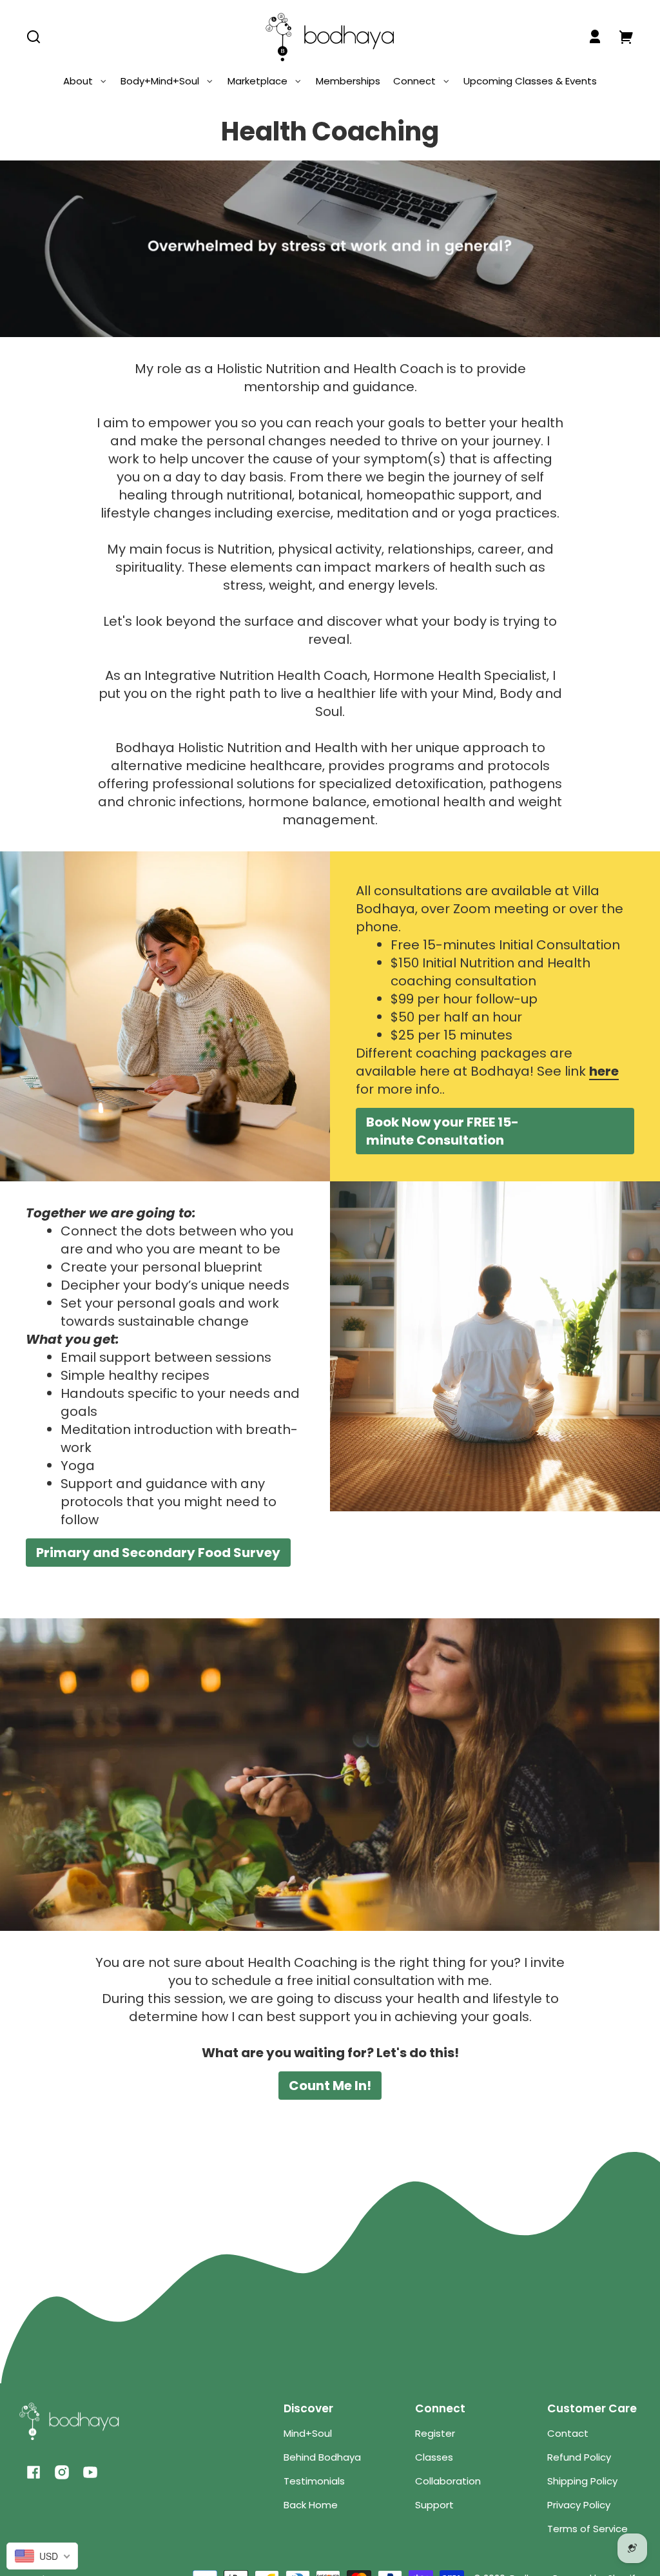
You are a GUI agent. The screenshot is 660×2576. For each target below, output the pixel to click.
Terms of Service (587, 2529)
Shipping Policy (582, 2481)
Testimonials (314, 2481)
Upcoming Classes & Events (530, 81)
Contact (568, 2433)
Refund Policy (579, 2457)
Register (435, 2433)
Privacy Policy (579, 2505)
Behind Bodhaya (322, 2457)
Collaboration (448, 2481)
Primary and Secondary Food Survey (158, 1553)
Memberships (348, 81)
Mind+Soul (308, 2433)
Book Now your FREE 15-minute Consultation (442, 1131)
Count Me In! (330, 2086)
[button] (34, 37)
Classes (434, 2457)
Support (434, 2505)
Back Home (311, 2505)
